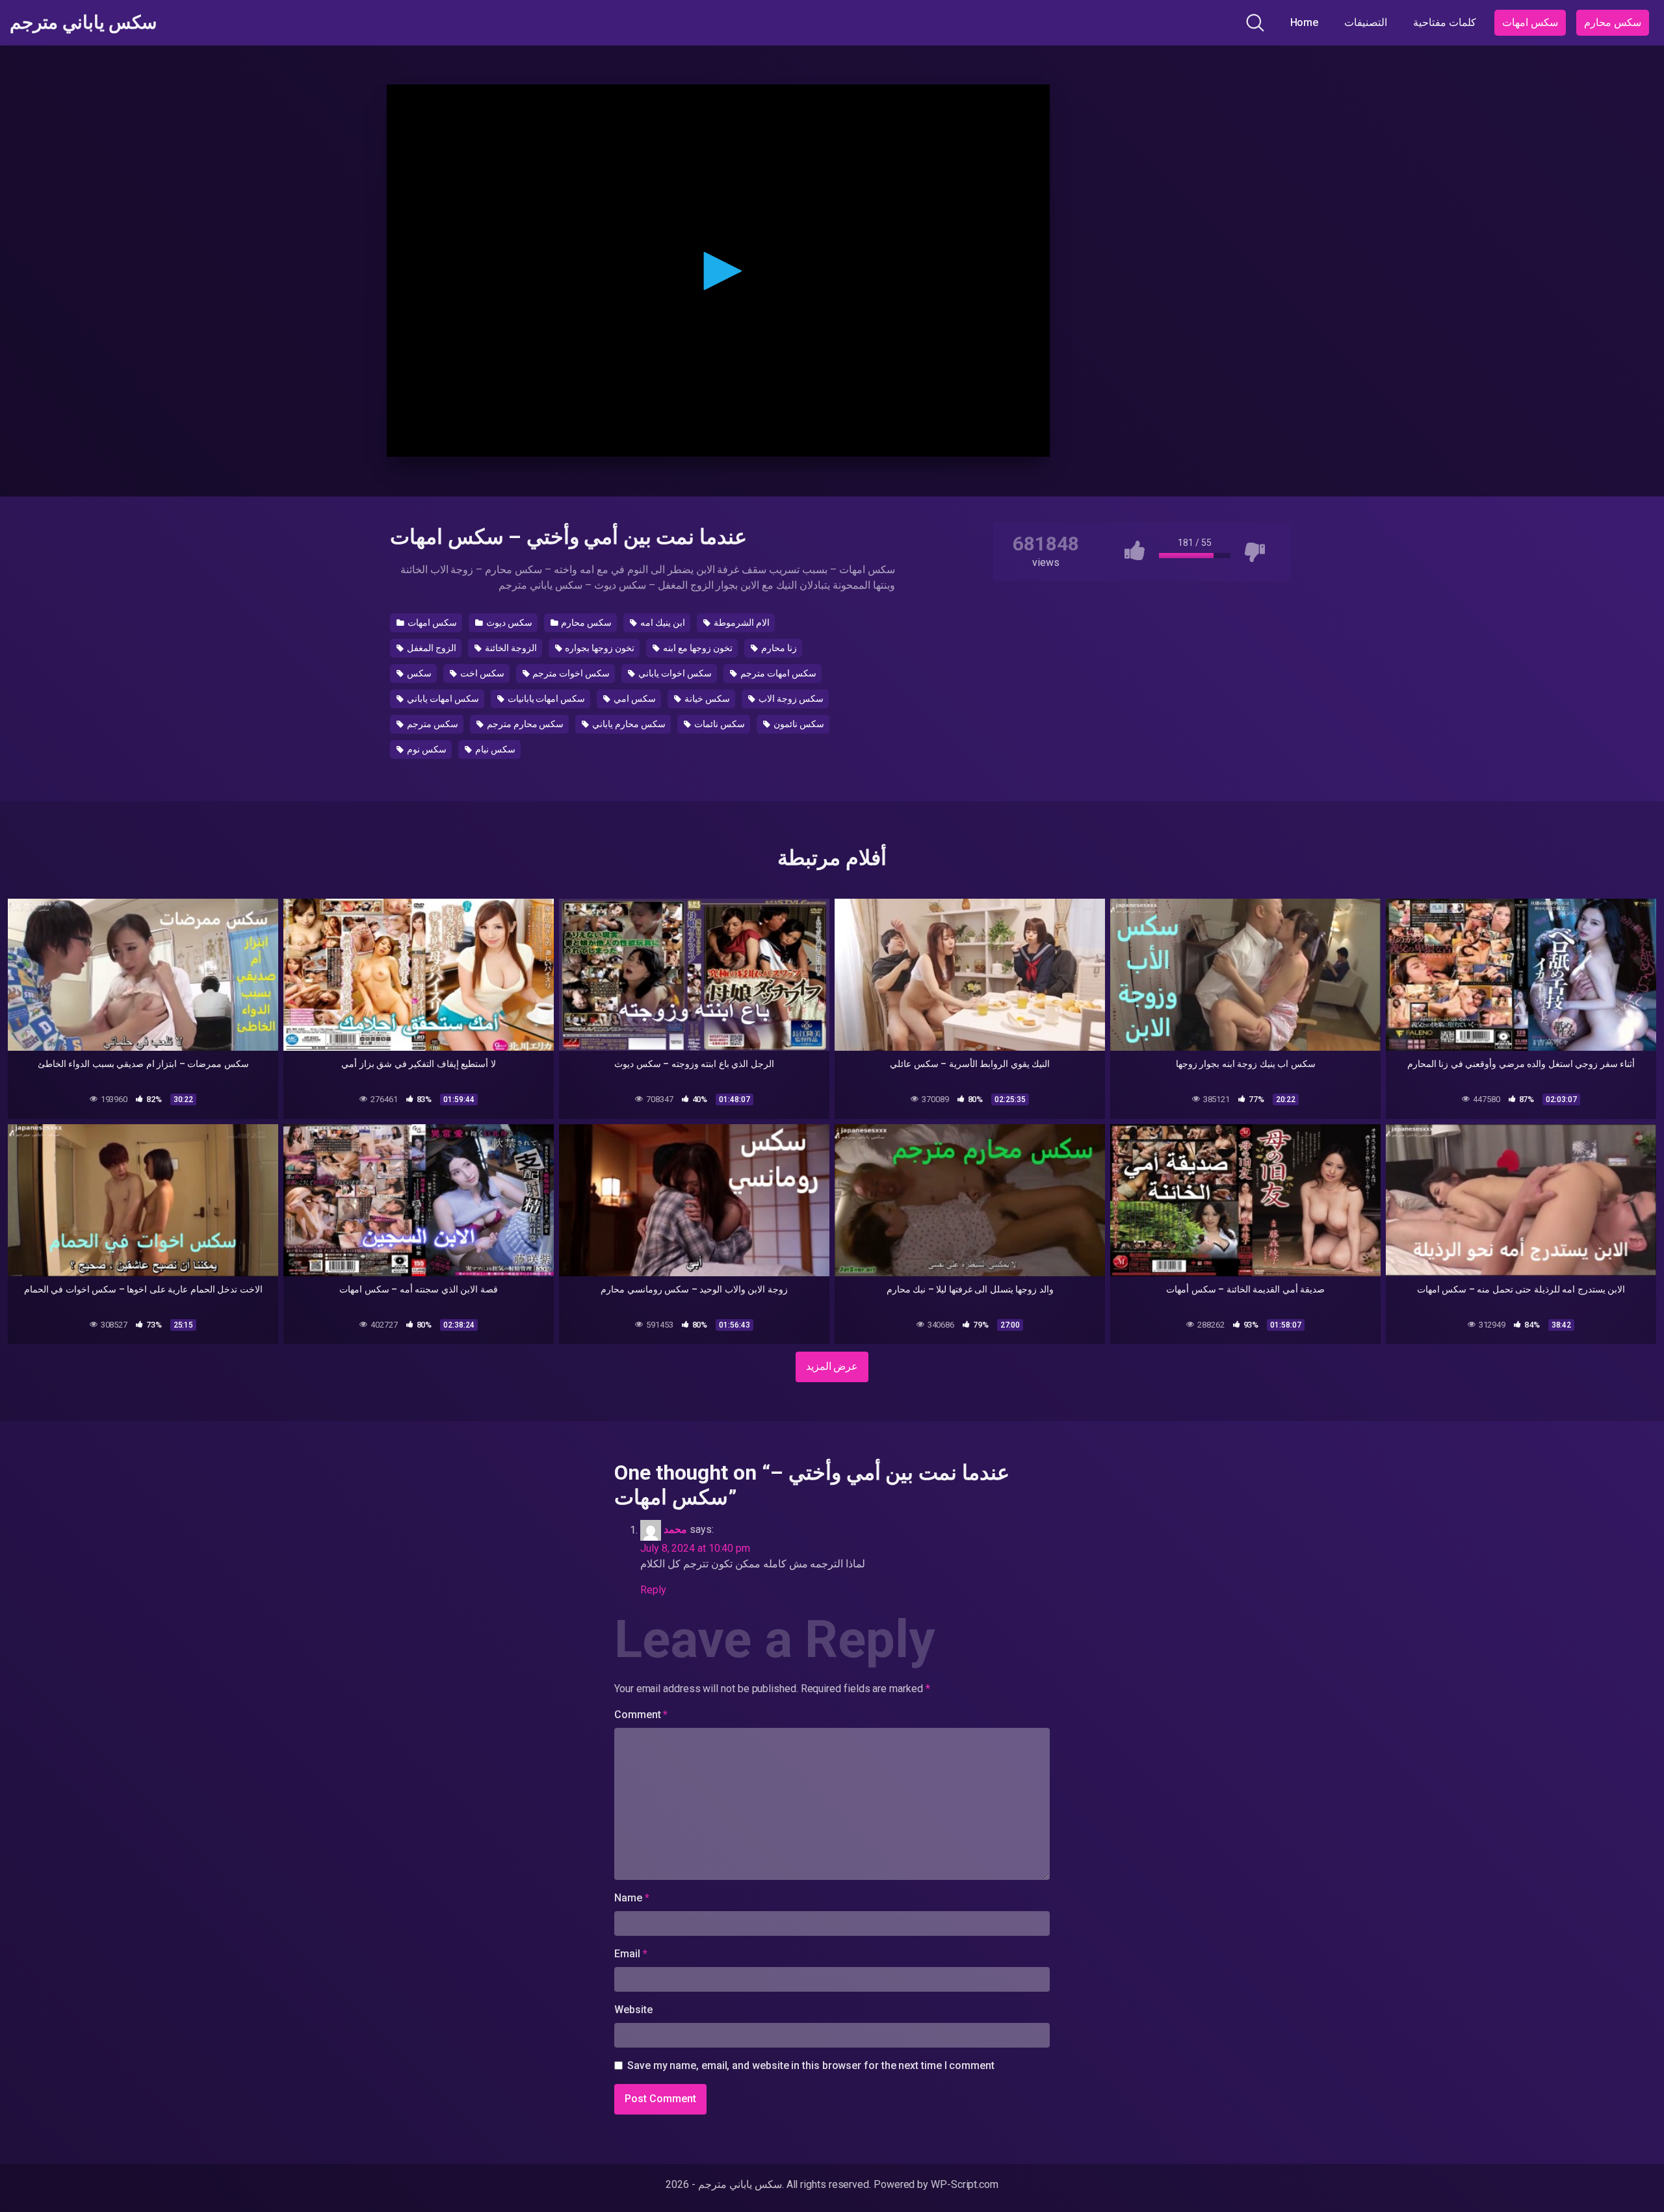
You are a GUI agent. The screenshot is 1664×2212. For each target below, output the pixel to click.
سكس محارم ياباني (628, 724)
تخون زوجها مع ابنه (697, 648)
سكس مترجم (432, 724)
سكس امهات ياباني (442, 699)
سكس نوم (426, 749)
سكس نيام (494, 749)
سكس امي (634, 699)
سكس (418, 673)
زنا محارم (778, 648)
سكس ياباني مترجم (83, 23)
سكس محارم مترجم (525, 724)
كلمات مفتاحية (1445, 22)
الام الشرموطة (741, 623)
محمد (675, 1530)
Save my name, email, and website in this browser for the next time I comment (811, 2065)
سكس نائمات (719, 724)
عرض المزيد (832, 1366)
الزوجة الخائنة (510, 648)
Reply (653, 1590)
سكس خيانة (706, 699)
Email (630, 1954)
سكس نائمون (798, 724)
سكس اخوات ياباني (674, 673)
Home (1305, 22)
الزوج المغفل (431, 648)
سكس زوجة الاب (790, 699)
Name (632, 1898)
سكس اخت (481, 673)
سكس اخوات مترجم (571, 673)
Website (633, 2010)
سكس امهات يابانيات (546, 699)
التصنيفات (1366, 22)
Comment (641, 1715)
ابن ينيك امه (662, 623)
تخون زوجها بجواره (599, 648)
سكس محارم (1613, 22)
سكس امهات (1530, 22)
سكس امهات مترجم (777, 673)
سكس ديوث (508, 623)
